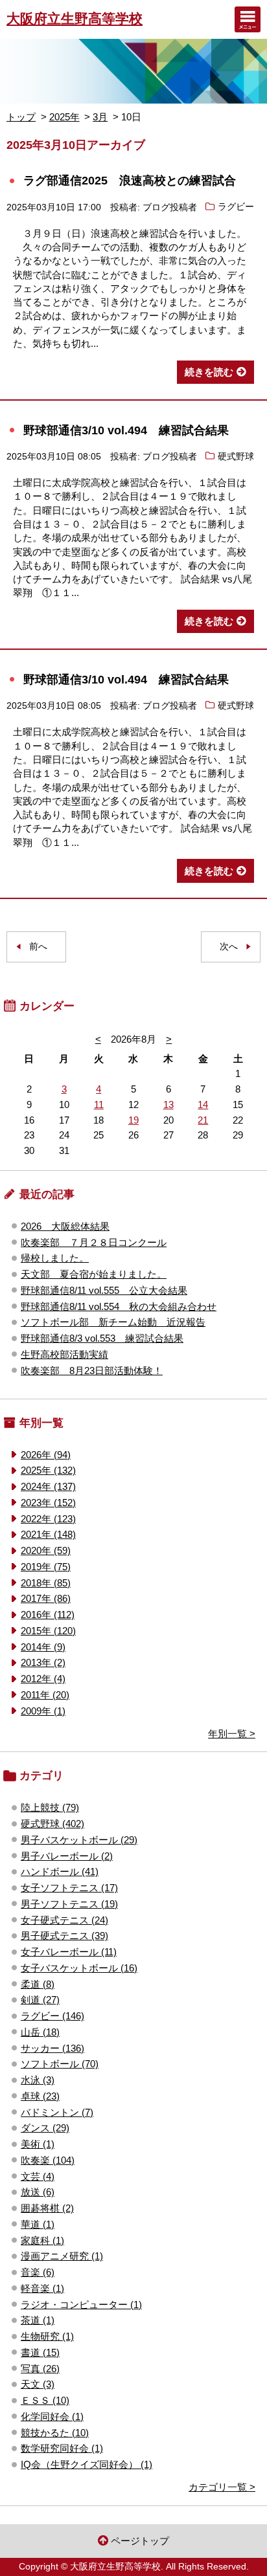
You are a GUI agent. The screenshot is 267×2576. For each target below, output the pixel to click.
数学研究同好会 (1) (62, 2448)
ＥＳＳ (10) (45, 2400)
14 (203, 1105)
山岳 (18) (40, 2032)
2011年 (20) (45, 1695)
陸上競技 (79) (50, 1807)
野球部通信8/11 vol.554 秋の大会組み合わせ (119, 1306)
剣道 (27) (40, 2000)
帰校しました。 (55, 1258)
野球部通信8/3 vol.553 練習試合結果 (102, 1338)
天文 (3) (38, 2384)
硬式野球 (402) (52, 1824)
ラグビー (236, 207)
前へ (38, 947)
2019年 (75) (46, 1567)
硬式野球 (236, 457)
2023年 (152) (48, 1503)
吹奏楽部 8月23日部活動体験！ (92, 1371)
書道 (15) (40, 2352)
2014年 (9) (43, 1647)
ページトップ (140, 2541)
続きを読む (209, 372)
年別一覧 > (232, 1734)
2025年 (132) (48, 1470)
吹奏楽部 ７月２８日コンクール (94, 1242)
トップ (21, 117)
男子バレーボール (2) (67, 1856)
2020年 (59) (46, 1550)
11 (99, 1105)
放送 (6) (38, 2192)
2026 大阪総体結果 (65, 1226)
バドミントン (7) (57, 2112)
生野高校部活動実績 (64, 1354)
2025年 (64, 117)
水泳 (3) (38, 2080)
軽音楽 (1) (42, 2288)
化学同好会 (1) (52, 2416)
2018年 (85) (46, 1583)
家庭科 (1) (42, 2240)
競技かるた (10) (55, 2433)
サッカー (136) (52, 2048)
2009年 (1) (43, 1711)
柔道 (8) (38, 1984)
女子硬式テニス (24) (64, 1920)
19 (133, 1120)
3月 (100, 117)
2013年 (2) (43, 1662)
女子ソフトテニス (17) (69, 1888)
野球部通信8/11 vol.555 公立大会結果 (104, 1290)
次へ (229, 947)
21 (203, 1120)
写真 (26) (40, 2369)
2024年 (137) (48, 1486)
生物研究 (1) (47, 2336)
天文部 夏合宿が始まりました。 (94, 1274)
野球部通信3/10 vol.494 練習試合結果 (126, 430)
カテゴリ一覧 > (222, 2487)
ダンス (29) (45, 2128)
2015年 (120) (48, 1631)
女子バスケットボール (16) (79, 1968)
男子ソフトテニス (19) (69, 1904)
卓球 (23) (40, 2096)
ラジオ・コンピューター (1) (81, 2304)
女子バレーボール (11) (69, 1952)
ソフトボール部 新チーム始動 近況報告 (113, 1322)
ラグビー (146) (52, 2016)
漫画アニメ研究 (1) (62, 2256)
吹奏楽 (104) (48, 2160)
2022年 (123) (48, 1519)
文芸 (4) (38, 2176)
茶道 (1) (38, 2320)
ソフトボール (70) (60, 2064)
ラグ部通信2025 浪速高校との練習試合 (130, 180)
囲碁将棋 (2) (47, 2208)
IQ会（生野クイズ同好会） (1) (87, 2464)
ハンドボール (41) (60, 1871)
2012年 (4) (43, 1679)
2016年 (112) (48, 1615)
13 (168, 1105)
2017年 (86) (46, 1598)
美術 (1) (38, 2144)
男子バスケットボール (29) (79, 1840)
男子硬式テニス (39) (64, 1936)
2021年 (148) (48, 1534)
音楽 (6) (38, 2272)
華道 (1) (38, 2224)
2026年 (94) (46, 1455)
